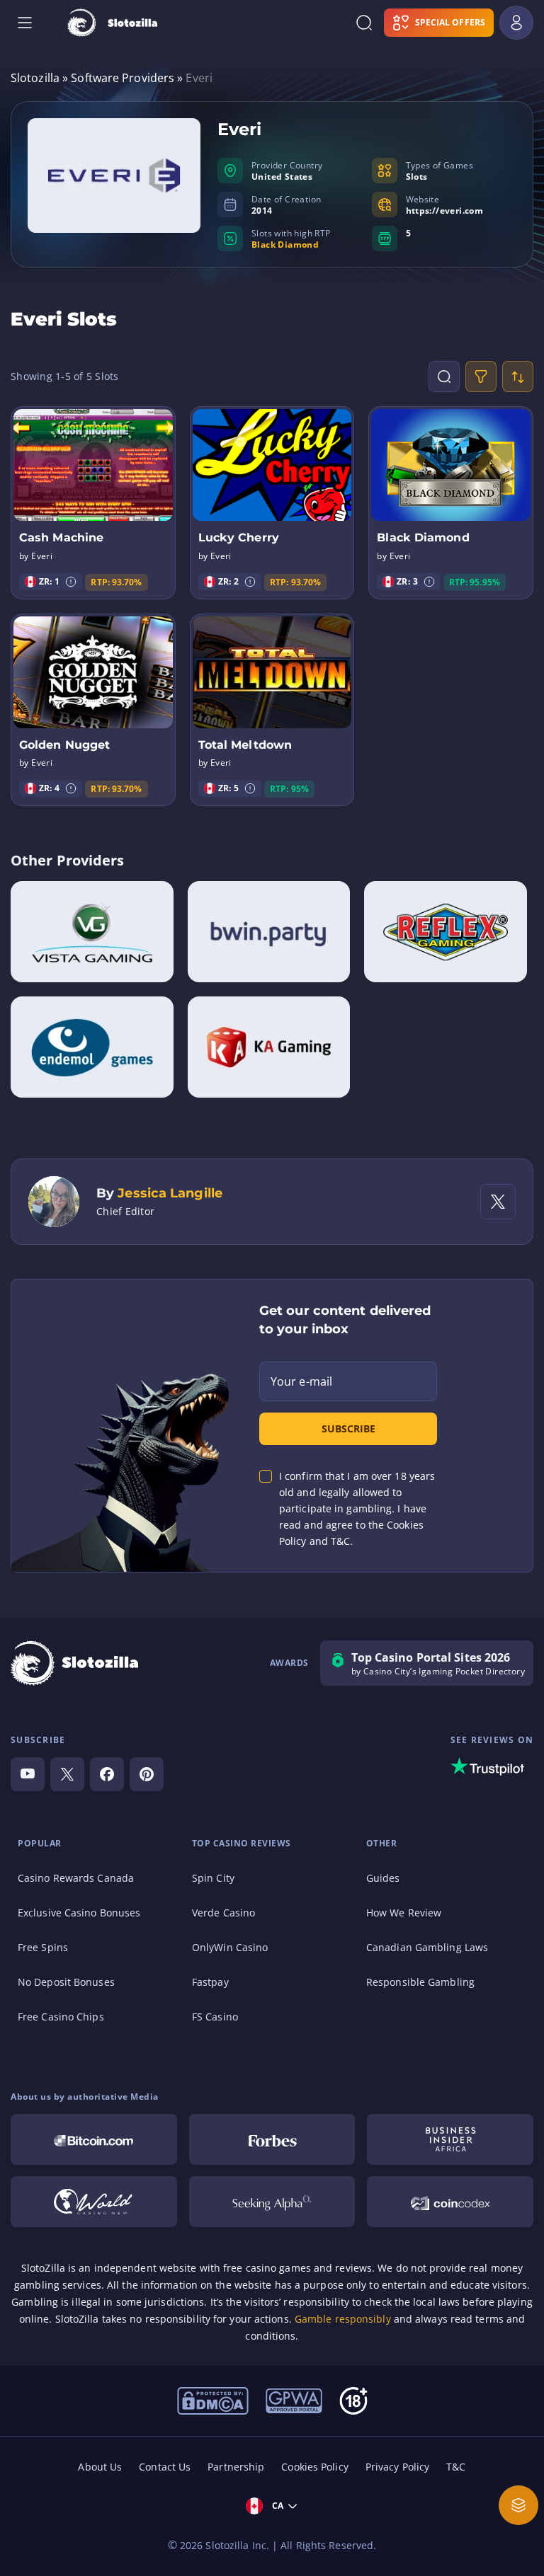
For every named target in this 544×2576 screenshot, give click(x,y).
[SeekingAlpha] (272, 2202)
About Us (100, 2467)
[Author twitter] (498, 1202)
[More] (518, 2505)
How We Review (404, 1913)
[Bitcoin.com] (94, 2139)
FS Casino (215, 2017)
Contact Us (165, 2467)
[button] (71, 582)
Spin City (213, 1878)
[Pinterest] (147, 1774)
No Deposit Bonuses (66, 1982)
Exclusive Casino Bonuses (79, 1913)
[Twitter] (67, 1774)
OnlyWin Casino (230, 1947)
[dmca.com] (213, 2400)
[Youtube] (28, 1774)
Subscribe (348, 1428)
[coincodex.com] (450, 2202)
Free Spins (43, 1947)
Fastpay (210, 1982)
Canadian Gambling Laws (427, 1947)
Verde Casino (223, 1913)
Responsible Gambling (420, 1982)
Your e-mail (301, 1381)
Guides (383, 1878)
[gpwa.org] (294, 2400)
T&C (456, 2467)
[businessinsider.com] (450, 2139)
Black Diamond (285, 245)
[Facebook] (107, 1774)
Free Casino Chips (61, 2017)
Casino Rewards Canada (76, 1878)
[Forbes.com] (272, 2139)
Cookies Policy (314, 2467)
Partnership (236, 2467)
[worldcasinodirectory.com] (94, 2202)
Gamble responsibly (343, 2319)
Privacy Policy (397, 2467)
